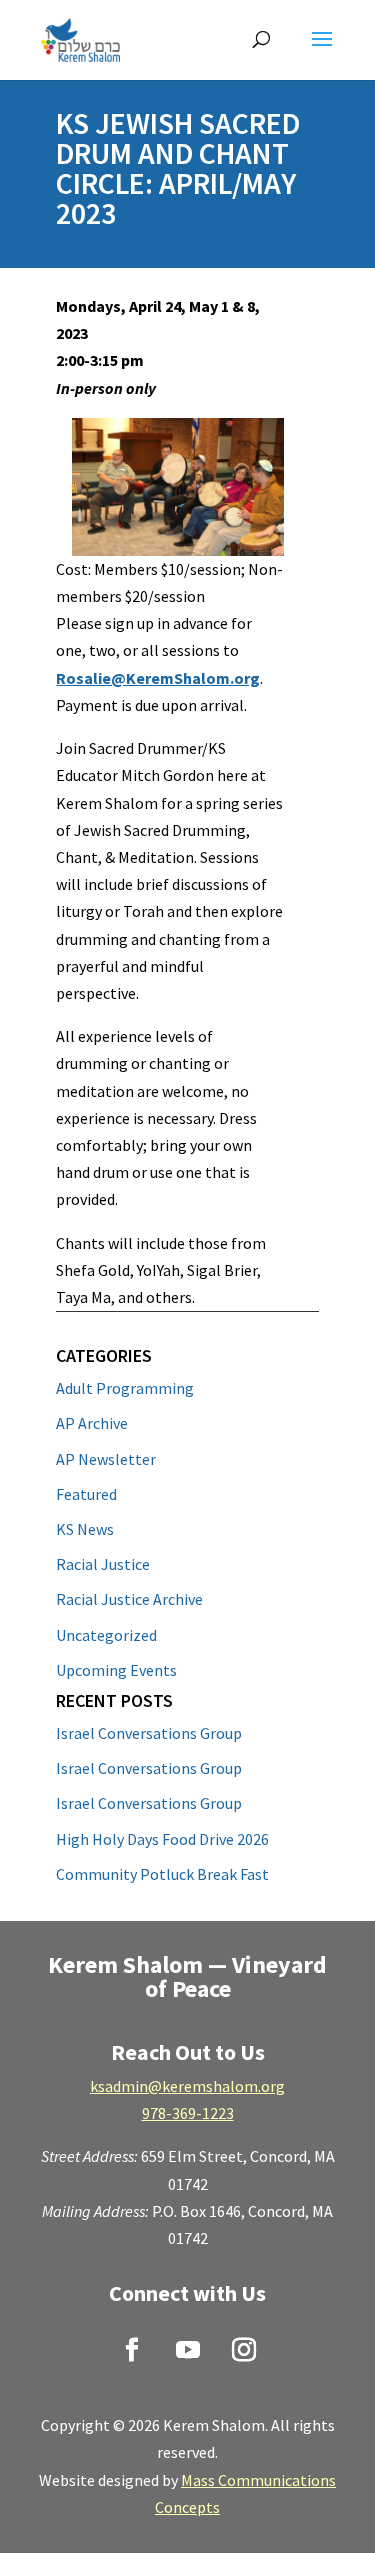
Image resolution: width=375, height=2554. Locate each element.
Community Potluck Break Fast (162, 1874)
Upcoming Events (116, 1670)
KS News (85, 1529)
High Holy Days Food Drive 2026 (162, 1839)
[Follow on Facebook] (132, 2350)
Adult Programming (125, 1388)
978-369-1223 (188, 2113)
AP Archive (92, 1423)
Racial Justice (103, 1564)
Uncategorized (106, 1635)
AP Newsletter (106, 1459)
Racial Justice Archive (129, 1599)
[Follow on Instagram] (244, 2350)
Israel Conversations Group (149, 1733)
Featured (86, 1494)
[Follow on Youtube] (188, 2350)
